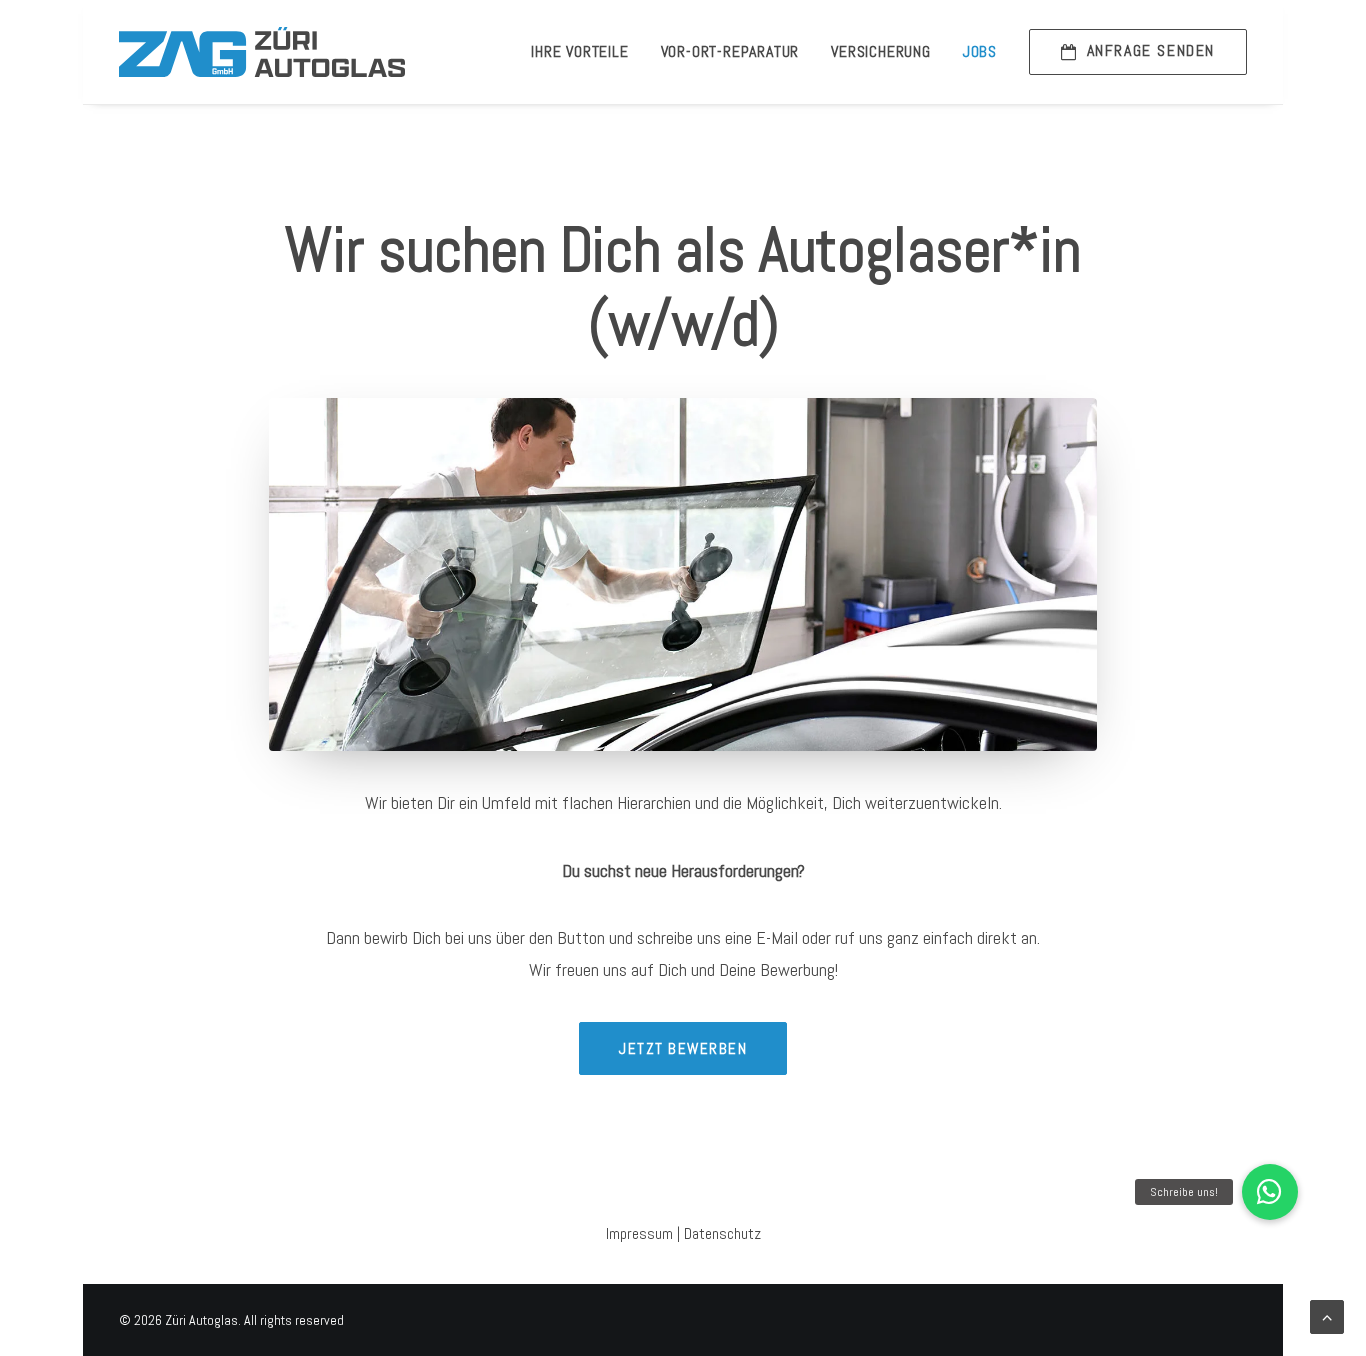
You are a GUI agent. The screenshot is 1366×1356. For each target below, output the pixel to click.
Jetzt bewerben (683, 1048)
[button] (1270, 1192)
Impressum (639, 1233)
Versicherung (881, 51)
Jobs (980, 51)
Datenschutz (722, 1233)
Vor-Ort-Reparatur (730, 51)
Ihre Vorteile (579, 51)
